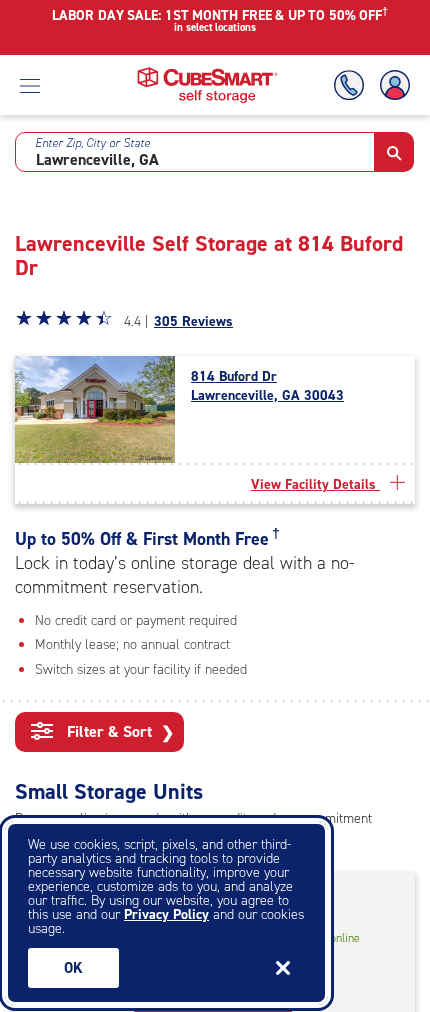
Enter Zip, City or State (92, 143)
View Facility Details (315, 484)
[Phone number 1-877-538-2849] (353, 85)
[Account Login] (391, 85)
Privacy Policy (166, 914)
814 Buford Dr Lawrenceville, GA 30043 (267, 386)
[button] (394, 152)
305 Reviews (193, 321)
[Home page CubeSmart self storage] (207, 72)
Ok (73, 968)
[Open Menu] (30, 85)
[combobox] (195, 152)
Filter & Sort (118, 732)
